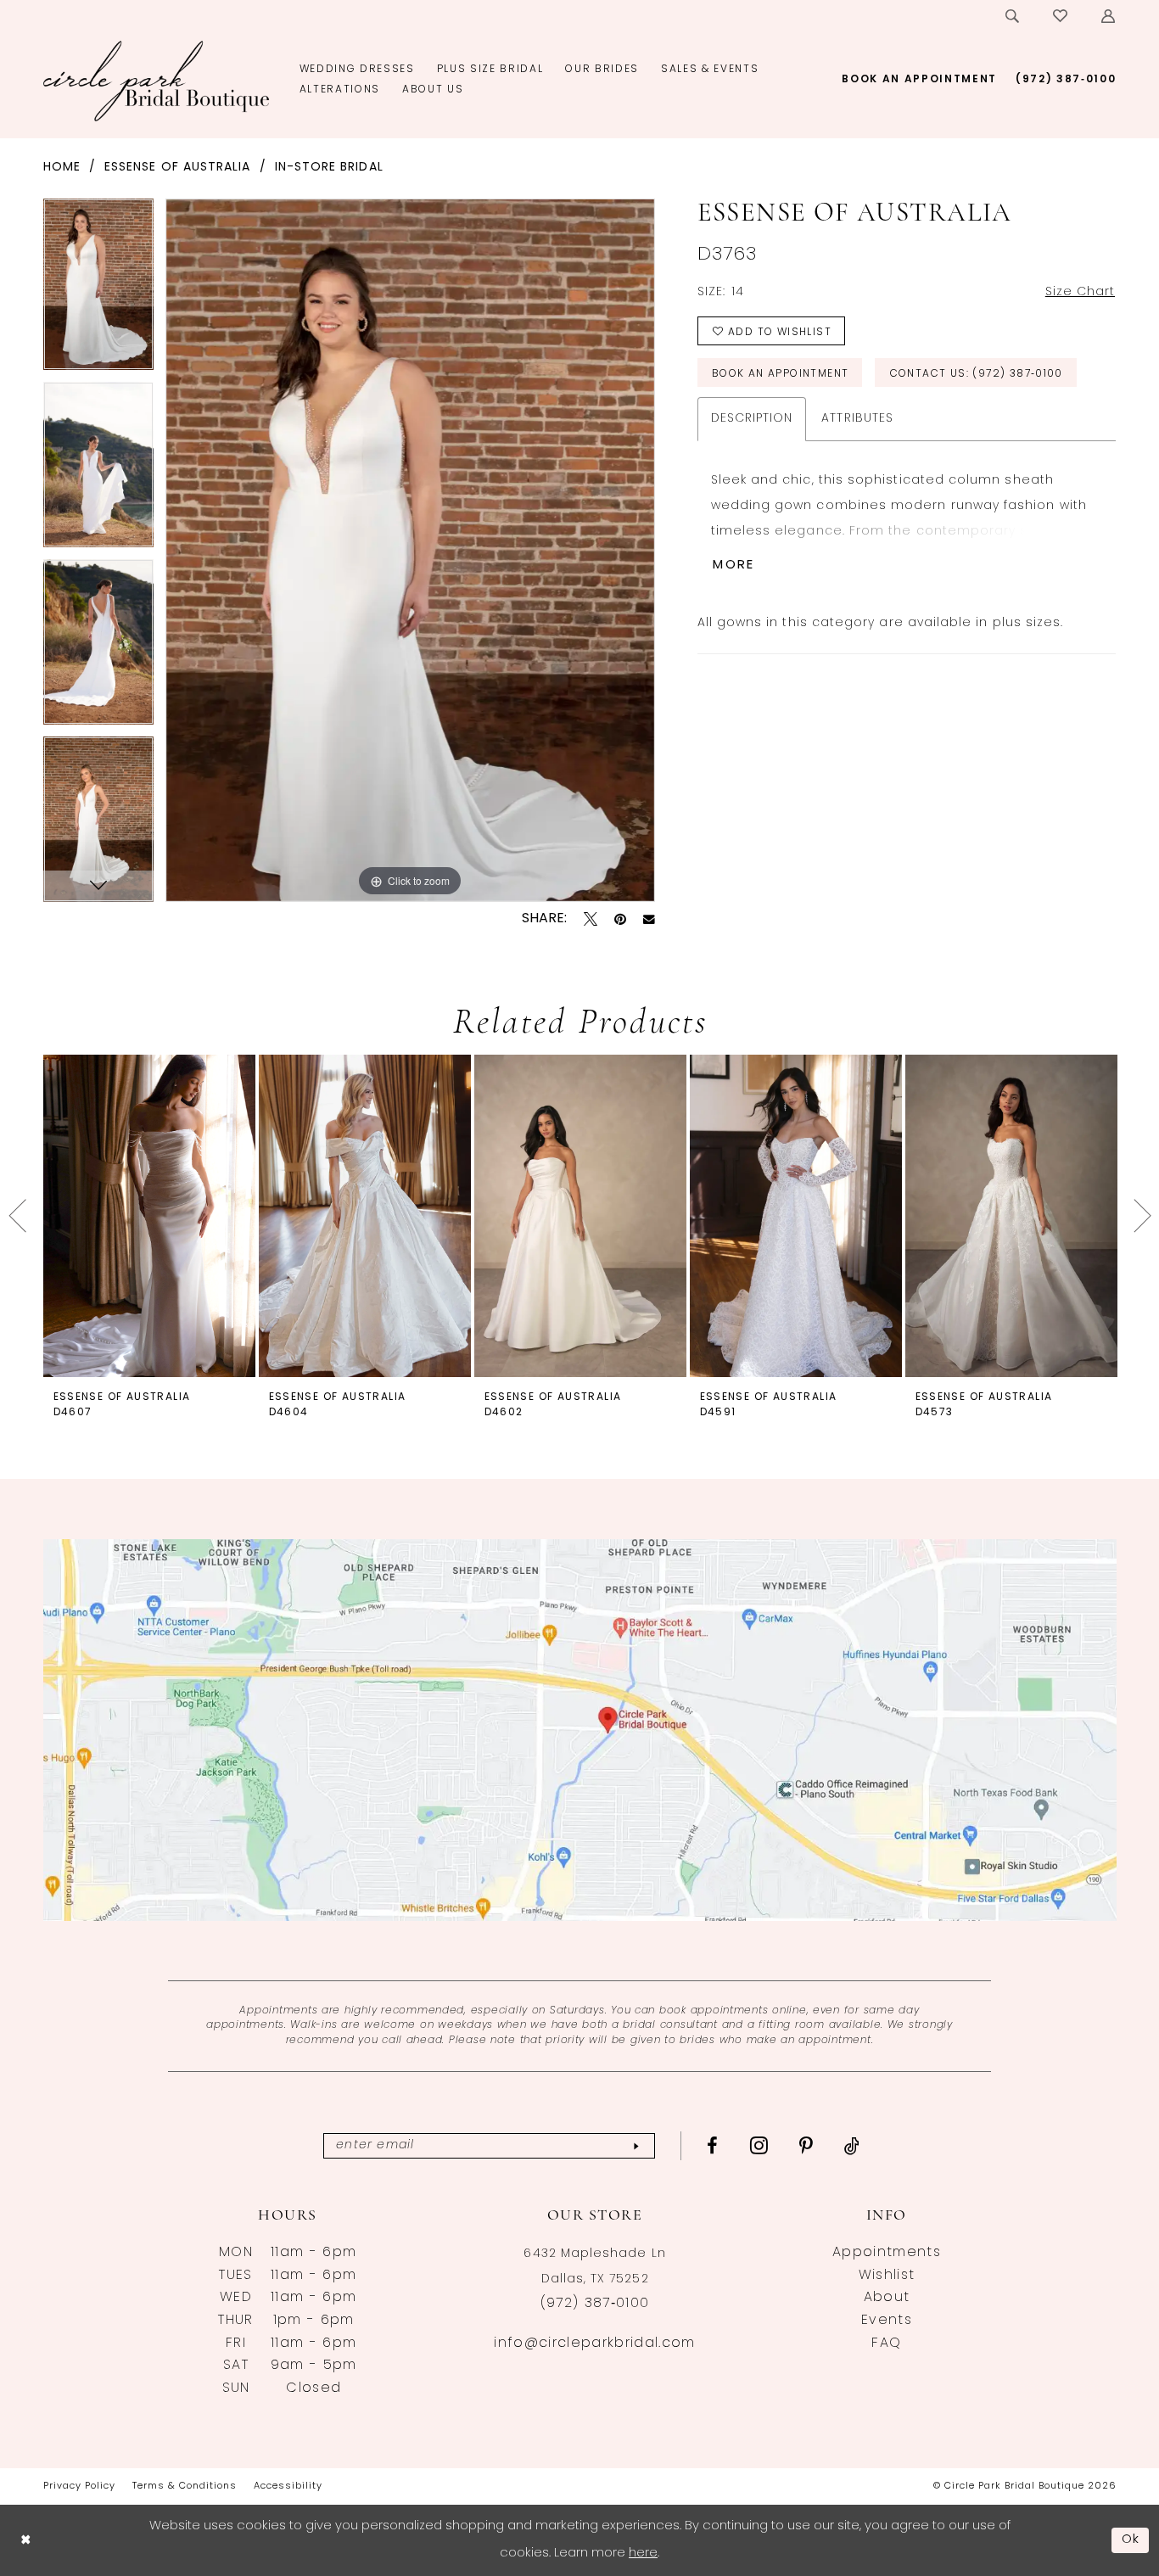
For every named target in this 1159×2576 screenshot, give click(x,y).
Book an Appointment (780, 374)
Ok (1131, 2540)
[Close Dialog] (25, 2540)
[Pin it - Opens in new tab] (620, 919)
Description (752, 419)
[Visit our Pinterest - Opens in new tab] (806, 2146)
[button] (1109, 16)
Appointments (887, 2253)
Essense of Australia (177, 168)
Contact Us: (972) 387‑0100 (977, 374)
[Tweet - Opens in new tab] (591, 919)
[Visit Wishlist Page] (1061, 16)
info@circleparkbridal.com (594, 2344)
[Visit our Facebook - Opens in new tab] (713, 2146)
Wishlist (887, 2276)
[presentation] (149, 1215)
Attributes (857, 419)
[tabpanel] (98, 290)
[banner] (157, 81)
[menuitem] (1013, 16)
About (887, 2298)
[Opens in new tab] (580, 1730)
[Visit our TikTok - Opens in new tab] (852, 2146)
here (643, 2554)
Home (62, 168)
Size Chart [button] (1081, 292)
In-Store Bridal (329, 168)
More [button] (733, 566)
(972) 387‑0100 (595, 2304)
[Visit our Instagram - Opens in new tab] (759, 2145)
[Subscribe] (636, 2146)
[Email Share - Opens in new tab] (649, 920)
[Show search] (1013, 16)
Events (887, 2321)
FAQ (886, 2344)
